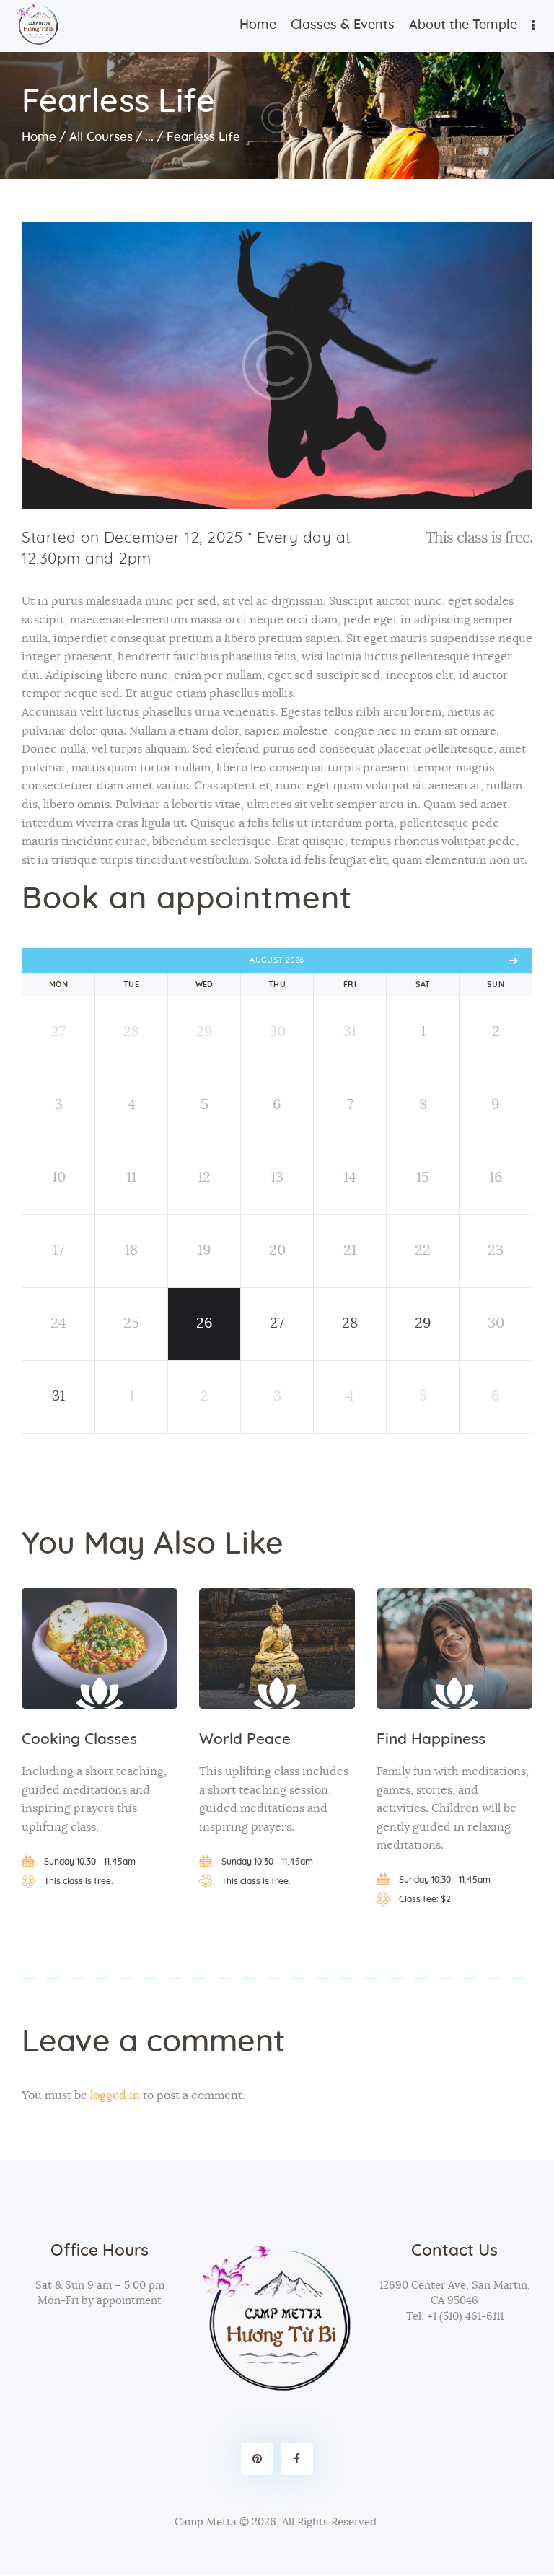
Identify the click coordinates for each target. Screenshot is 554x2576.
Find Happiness (431, 1739)
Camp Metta (206, 2522)
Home (39, 137)
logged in (115, 2095)
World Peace (245, 1739)
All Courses (101, 137)
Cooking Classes (79, 1739)
